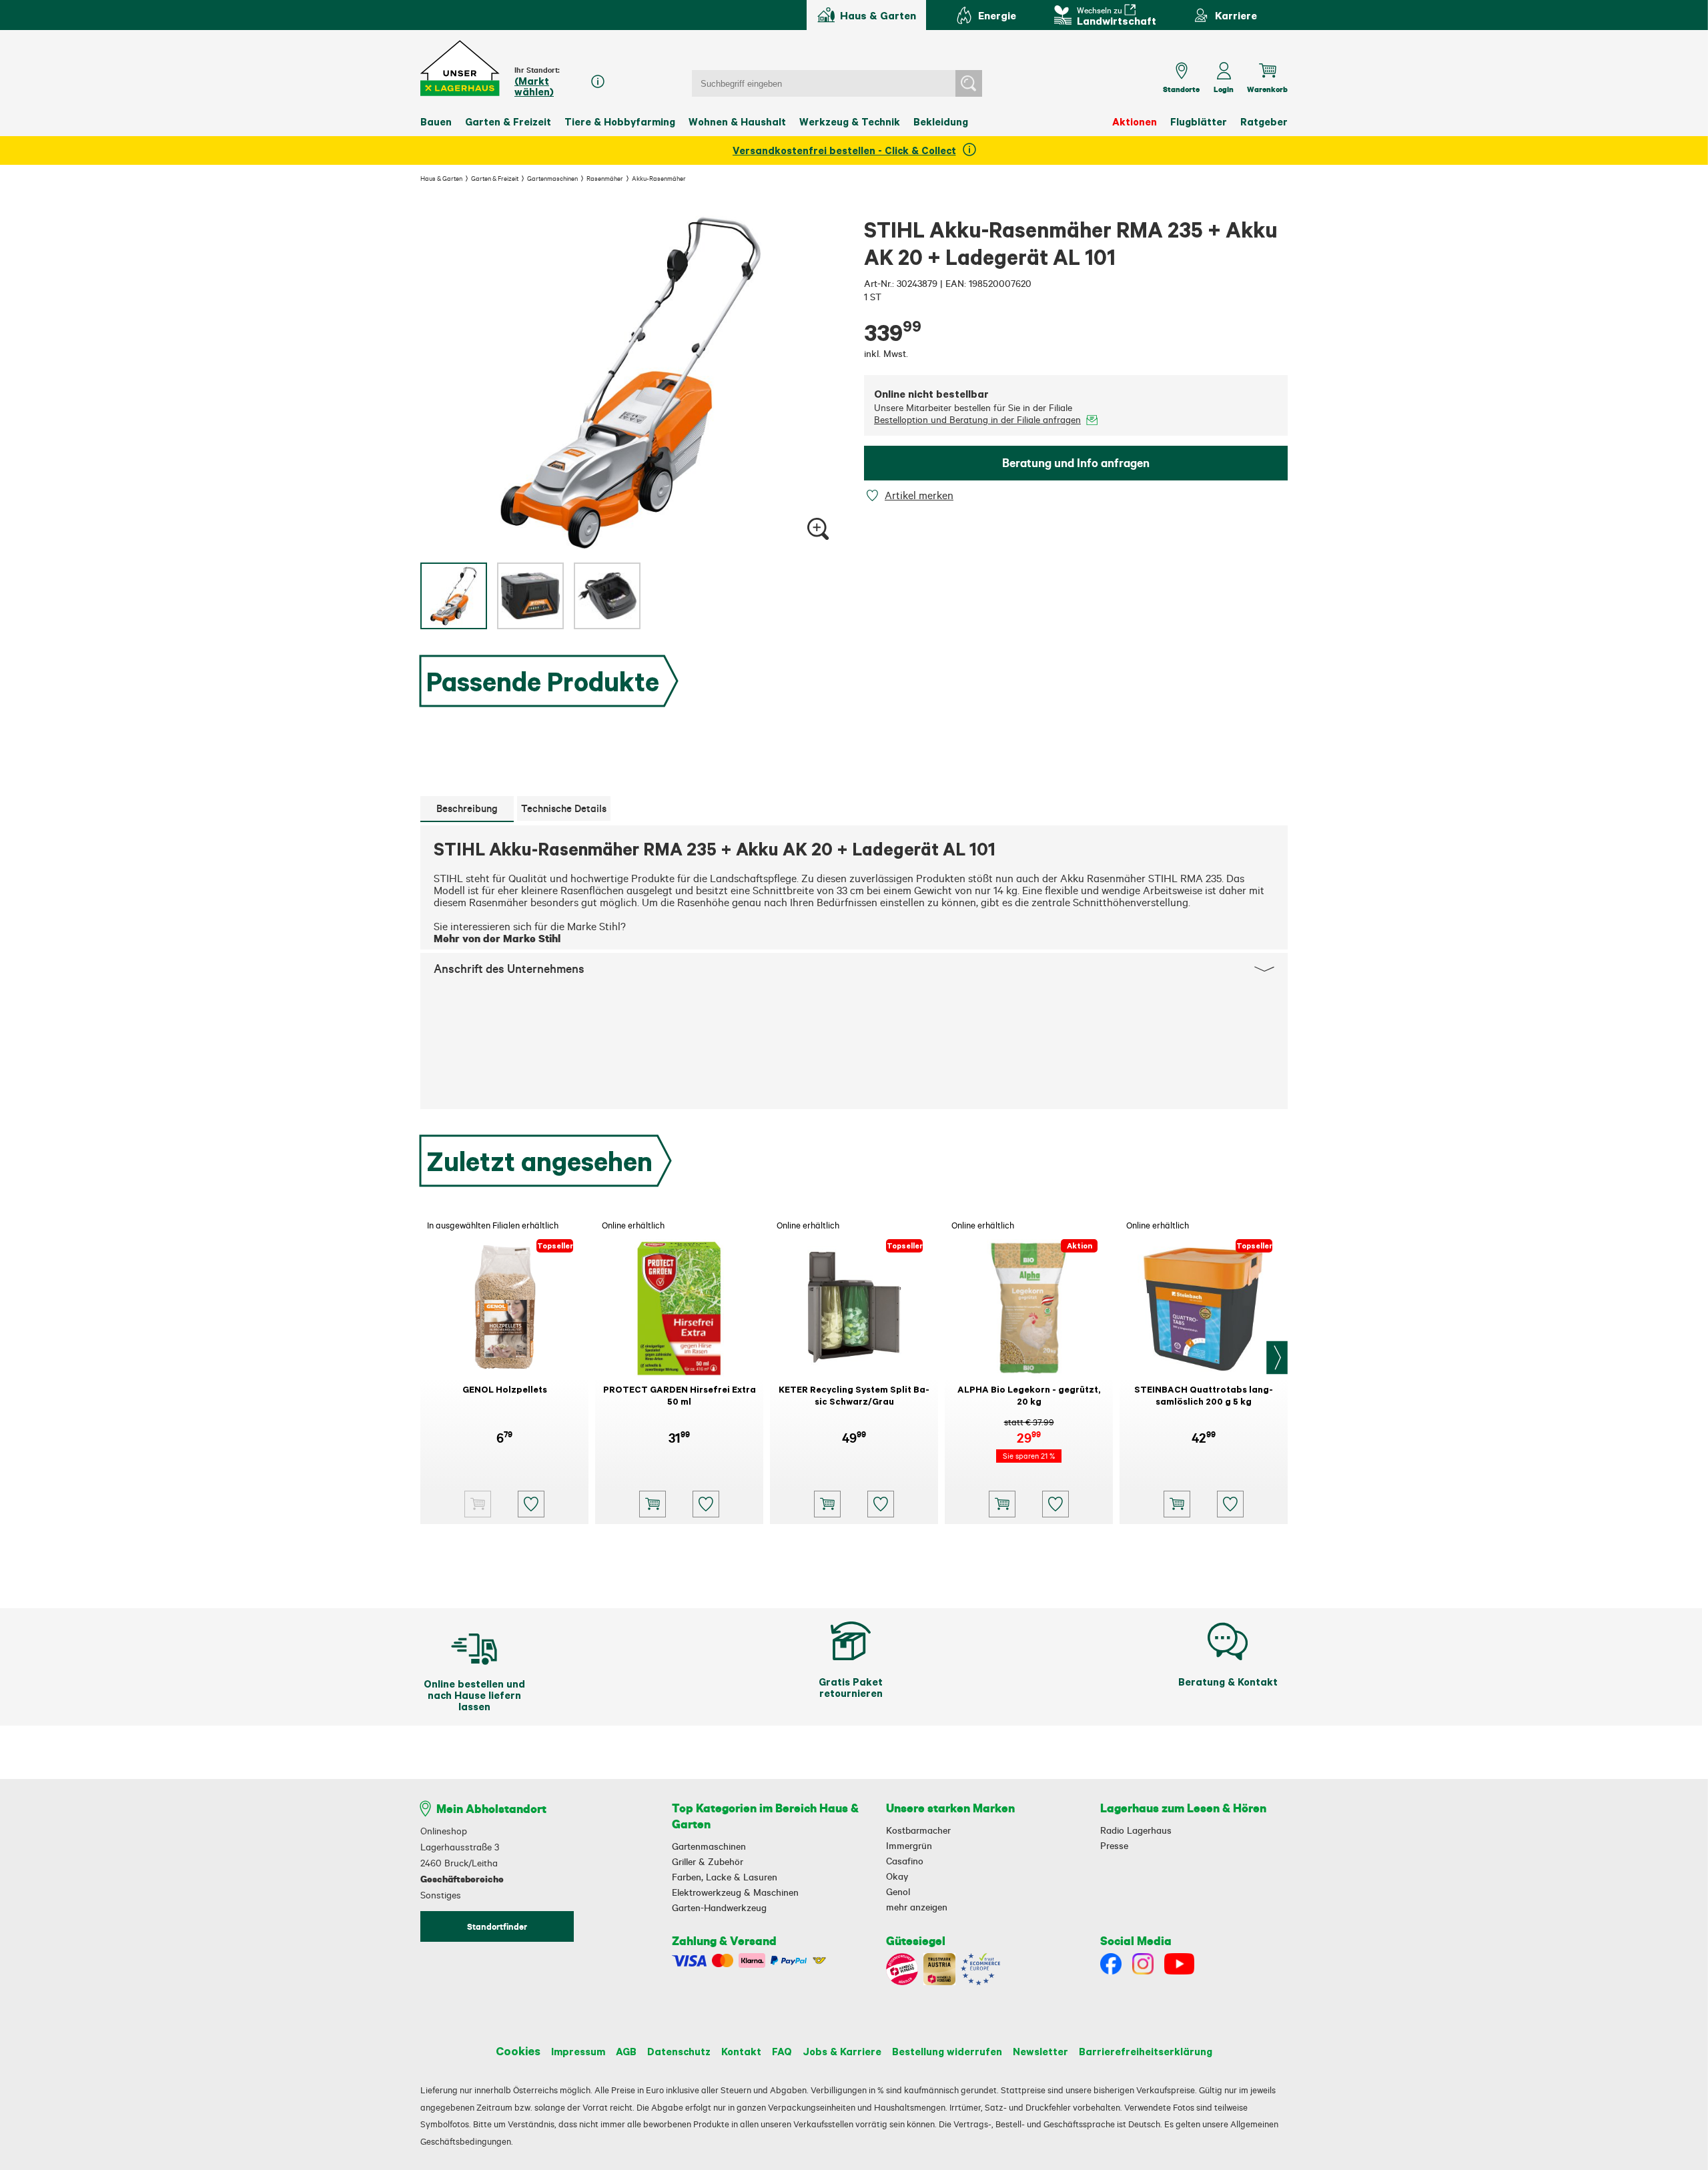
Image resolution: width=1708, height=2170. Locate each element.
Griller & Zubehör (708, 1862)
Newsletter (1040, 2051)
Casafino (905, 1861)
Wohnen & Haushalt (737, 121)
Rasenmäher (605, 178)
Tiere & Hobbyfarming (620, 121)
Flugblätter (1199, 121)
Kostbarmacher (918, 1830)
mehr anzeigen (917, 1907)
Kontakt (741, 2051)
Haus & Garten (441, 178)
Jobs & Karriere (842, 2051)
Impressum (578, 2051)
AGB (626, 2051)
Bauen (436, 121)
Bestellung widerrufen (947, 2051)
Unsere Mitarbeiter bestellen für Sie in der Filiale (977, 414)
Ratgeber (1264, 121)
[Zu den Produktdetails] (478, 1504)
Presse (1114, 1846)
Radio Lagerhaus (1136, 1830)
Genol (898, 1892)
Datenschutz (679, 2051)
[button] (461, 68)
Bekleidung (941, 121)
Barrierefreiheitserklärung (1146, 2051)
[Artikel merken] (874, 495)
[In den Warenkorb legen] (653, 1504)
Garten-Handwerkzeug (719, 1908)
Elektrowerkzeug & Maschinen (735, 1892)
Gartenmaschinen (552, 178)
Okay (897, 1876)
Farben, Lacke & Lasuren (725, 1877)
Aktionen (1135, 121)
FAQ (782, 2051)
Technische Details (564, 808)
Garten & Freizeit (508, 121)
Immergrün (909, 1846)
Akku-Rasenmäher (659, 178)
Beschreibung (467, 808)
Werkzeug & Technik (850, 121)
